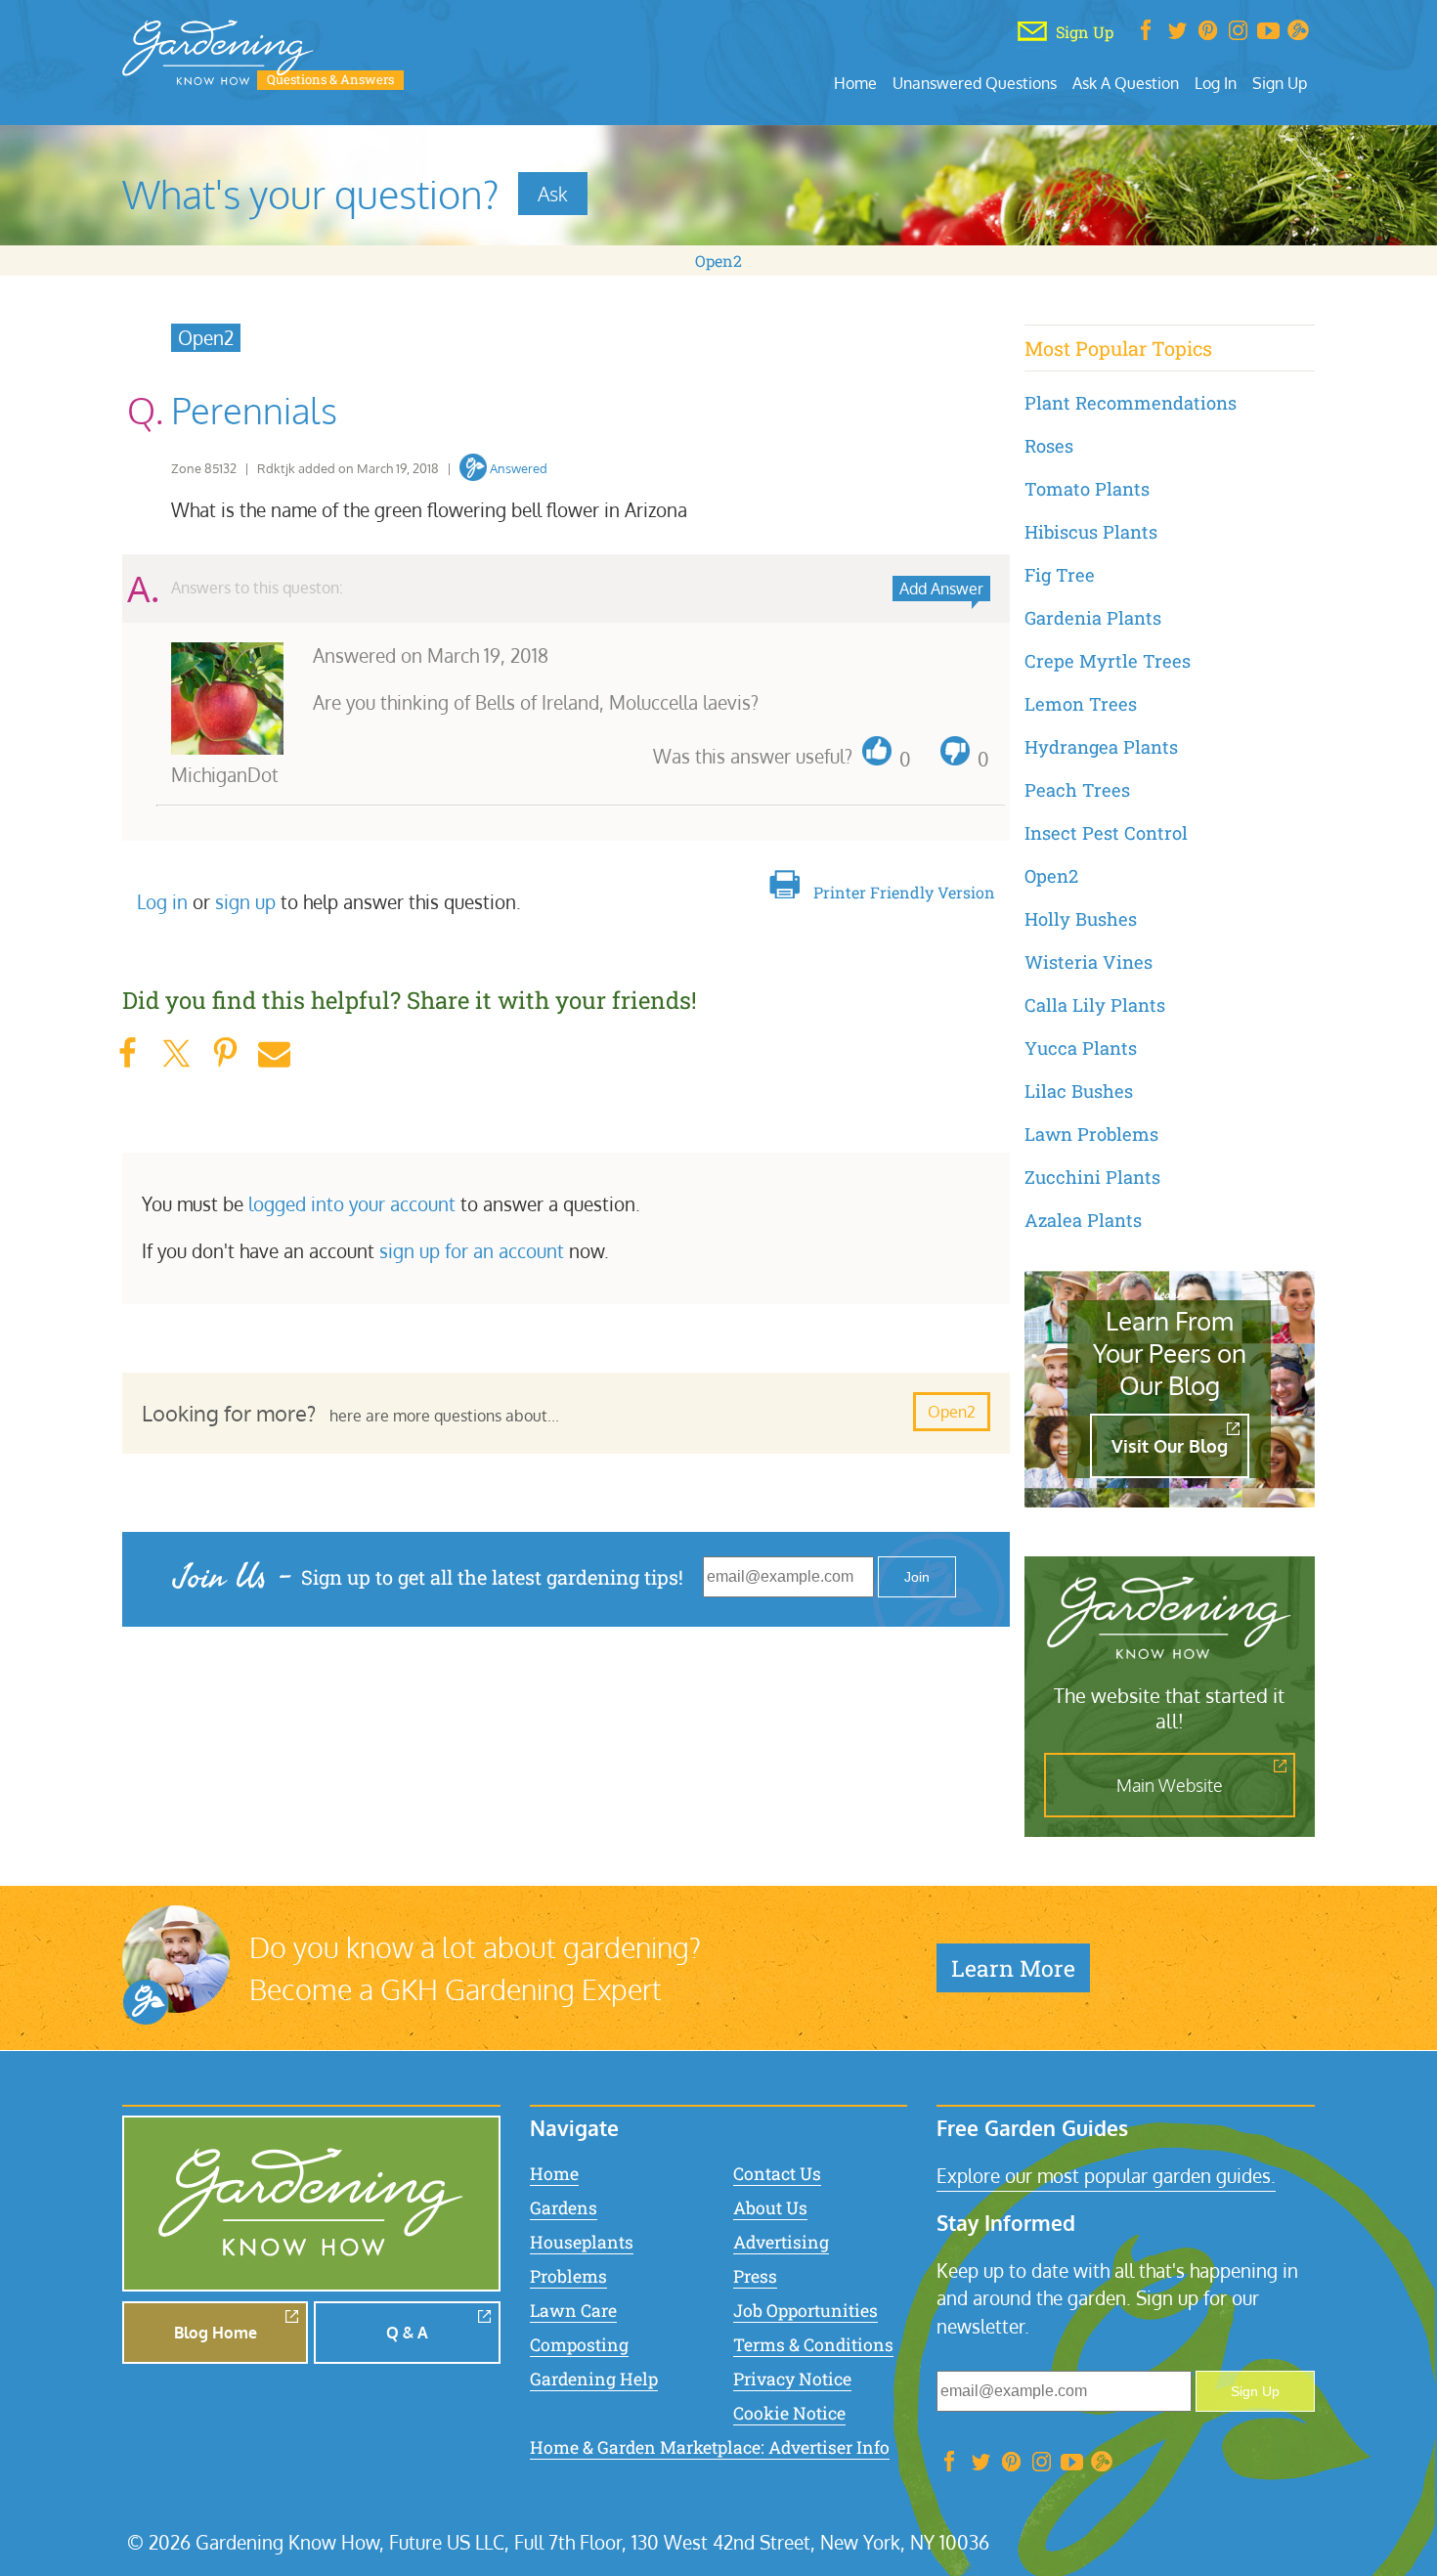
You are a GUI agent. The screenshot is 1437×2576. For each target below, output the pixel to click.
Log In (1216, 83)
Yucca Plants (1081, 1048)
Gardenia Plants (1093, 618)
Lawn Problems (1091, 1134)
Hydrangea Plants (1101, 747)
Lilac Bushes (1079, 1091)
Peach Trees (1077, 790)
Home (855, 83)
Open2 (718, 261)
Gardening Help (594, 2379)
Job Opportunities (806, 2311)
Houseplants (582, 2242)
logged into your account (352, 1204)
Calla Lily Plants (1095, 1005)
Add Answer (941, 589)
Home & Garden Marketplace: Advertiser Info (710, 2447)
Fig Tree (1060, 575)
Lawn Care (573, 2311)
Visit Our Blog (1170, 1446)
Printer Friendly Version (904, 892)
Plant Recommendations (1131, 403)
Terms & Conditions (813, 2345)
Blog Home (216, 2333)
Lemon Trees (1081, 704)
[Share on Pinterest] (225, 1053)
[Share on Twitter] (176, 1053)
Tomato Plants (1087, 489)
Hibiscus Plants (1091, 532)
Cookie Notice (789, 2413)
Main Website (1170, 1785)
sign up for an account (472, 1251)
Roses (1049, 446)
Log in (162, 902)
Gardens (564, 2208)
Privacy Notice (792, 2379)
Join (917, 1577)
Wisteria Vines (1089, 962)
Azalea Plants (1083, 1220)
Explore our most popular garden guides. (1106, 2176)
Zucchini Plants (1092, 1177)
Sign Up (1280, 83)
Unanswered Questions (975, 83)
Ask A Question (1126, 83)
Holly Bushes (1081, 919)
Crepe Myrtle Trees (1108, 661)
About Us (770, 2208)
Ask (553, 194)
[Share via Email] (274, 1053)
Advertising (781, 2242)
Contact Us (777, 2174)
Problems (568, 2276)
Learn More (1013, 1968)
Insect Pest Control (1106, 833)
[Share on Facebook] (127, 1053)
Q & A (407, 2333)
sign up (245, 902)
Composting (579, 2345)
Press (755, 2276)
